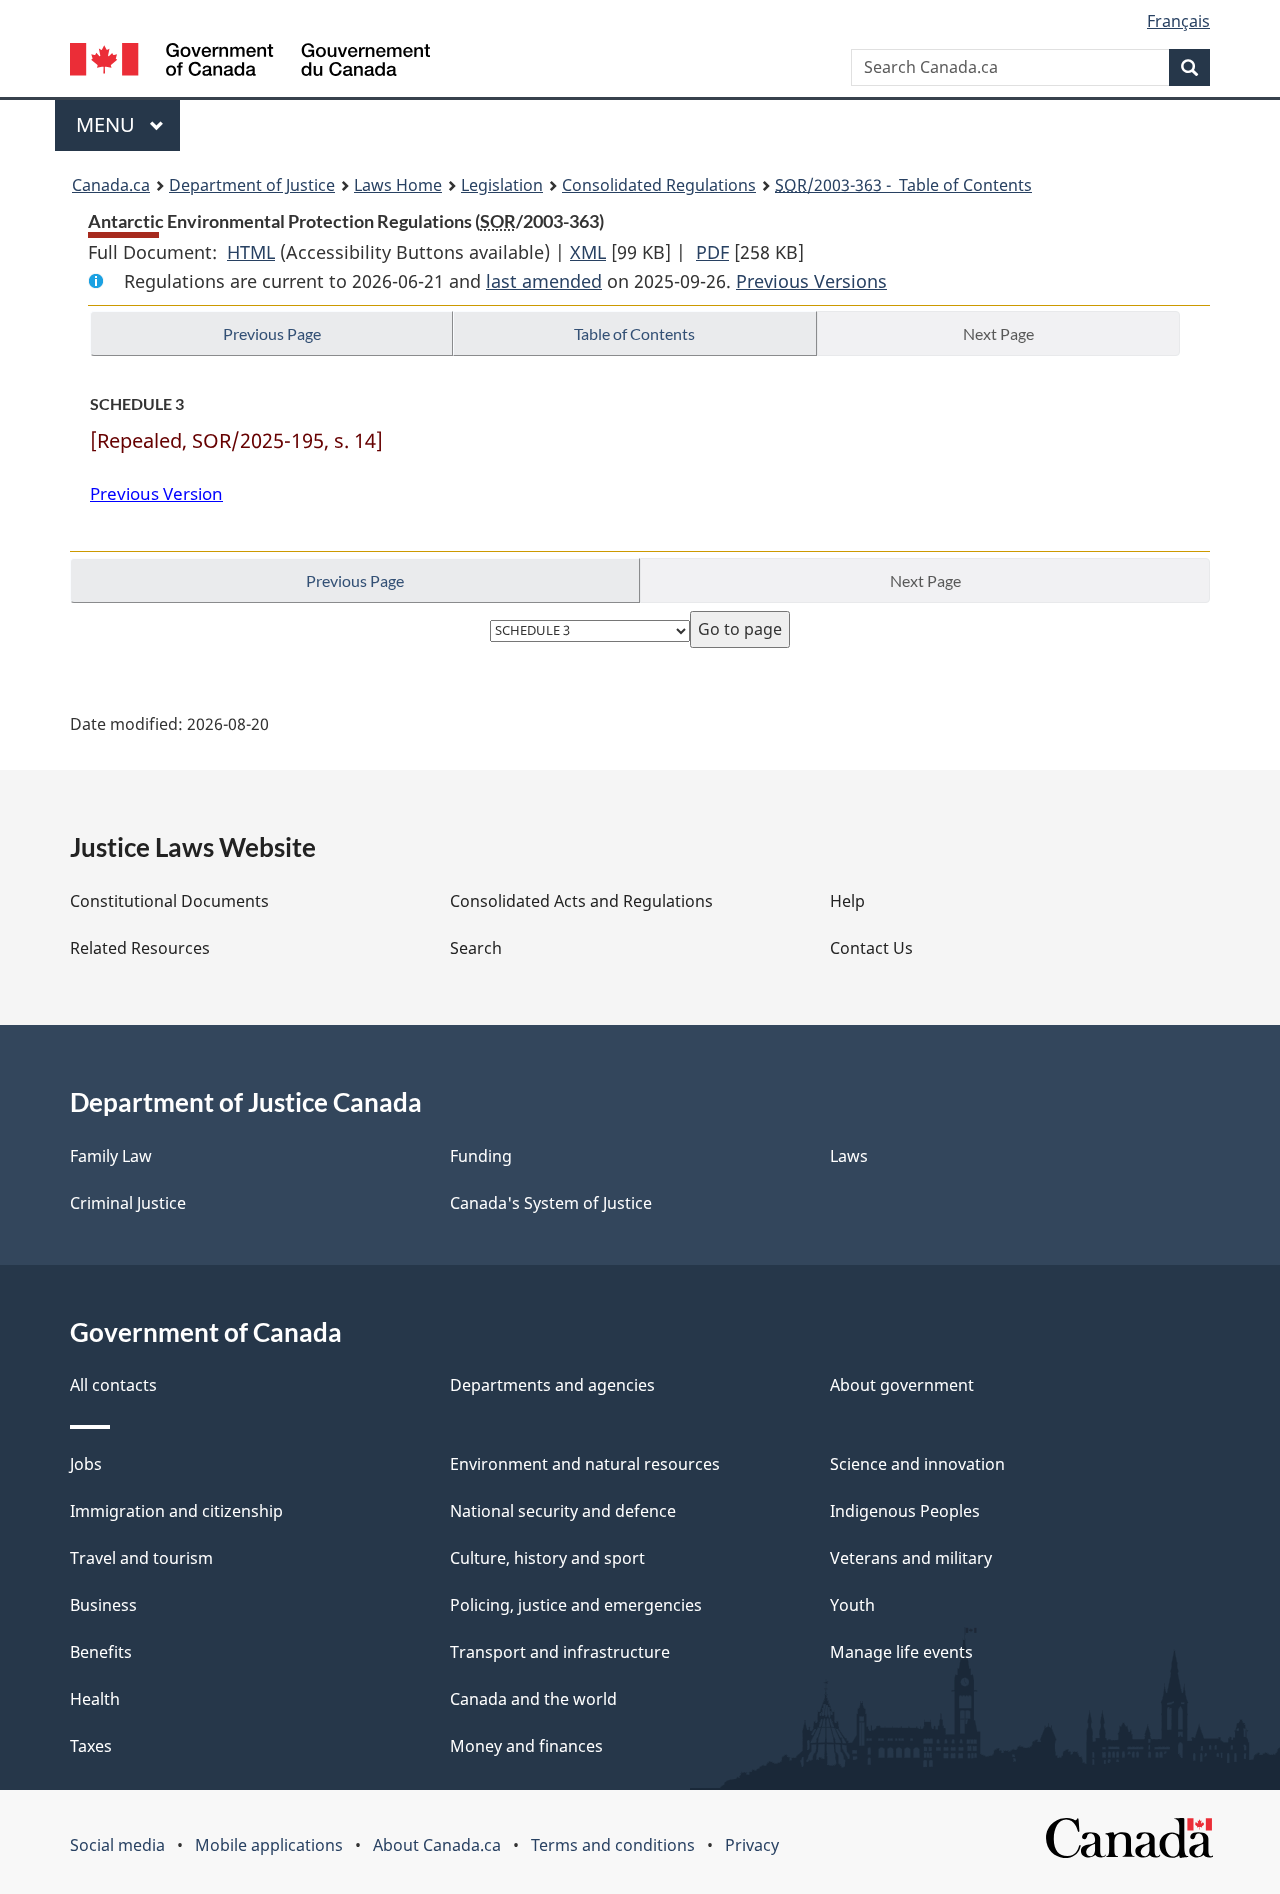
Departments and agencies (552, 1385)
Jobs (86, 1464)
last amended (544, 281)
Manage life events (901, 1652)
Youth (852, 1605)
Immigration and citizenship (176, 1511)
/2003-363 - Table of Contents (903, 185)
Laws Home (398, 185)
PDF (712, 252)
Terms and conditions (613, 1845)
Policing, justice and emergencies (576, 1605)
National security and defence (563, 1511)
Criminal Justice (128, 1203)
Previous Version (156, 493)
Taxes (91, 1746)
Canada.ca (111, 185)
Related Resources (140, 948)
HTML (251, 252)
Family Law (111, 1156)
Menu (108, 124)
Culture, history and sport (547, 1558)
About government (902, 1385)
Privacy (752, 1845)
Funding (481, 1156)
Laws (849, 1156)
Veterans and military (911, 1558)
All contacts (113, 1385)
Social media (117, 1845)
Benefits (101, 1652)
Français (1178, 21)
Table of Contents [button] (634, 333)
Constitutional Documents (169, 901)
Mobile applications (269, 1845)
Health (95, 1699)
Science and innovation (917, 1464)
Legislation (502, 185)
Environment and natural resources (585, 1464)
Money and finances (526, 1746)
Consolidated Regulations (659, 185)
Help (847, 901)
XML (588, 252)
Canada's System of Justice (551, 1203)
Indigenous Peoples (905, 1511)
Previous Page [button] (272, 333)
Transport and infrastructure (560, 1652)
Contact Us (871, 948)
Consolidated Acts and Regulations (581, 901)
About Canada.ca (437, 1845)
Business (103, 1605)
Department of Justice (252, 185)
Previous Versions (811, 281)
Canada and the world (533, 1699)
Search (476, 948)
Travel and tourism (141, 1558)
